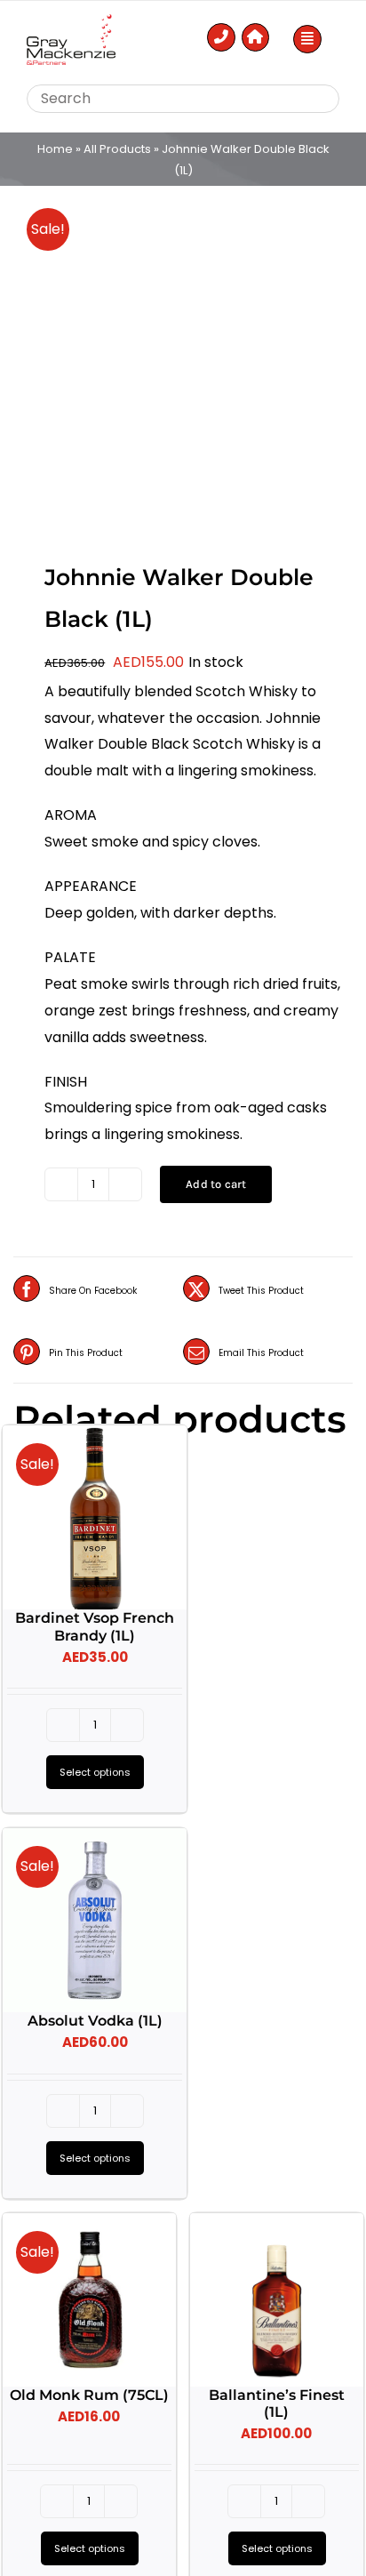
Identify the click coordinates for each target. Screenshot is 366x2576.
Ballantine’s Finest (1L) (277, 2403)
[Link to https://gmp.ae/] (256, 37)
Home (55, 149)
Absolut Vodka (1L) (95, 2021)
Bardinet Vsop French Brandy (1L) (95, 1626)
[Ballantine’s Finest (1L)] (276, 2299)
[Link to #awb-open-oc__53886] (307, 39)
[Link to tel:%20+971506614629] (221, 37)
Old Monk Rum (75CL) (89, 2395)
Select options (95, 1772)
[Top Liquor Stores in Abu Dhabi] (71, 21)
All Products (117, 149)
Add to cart (216, 1184)
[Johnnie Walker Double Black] (183, 360)
